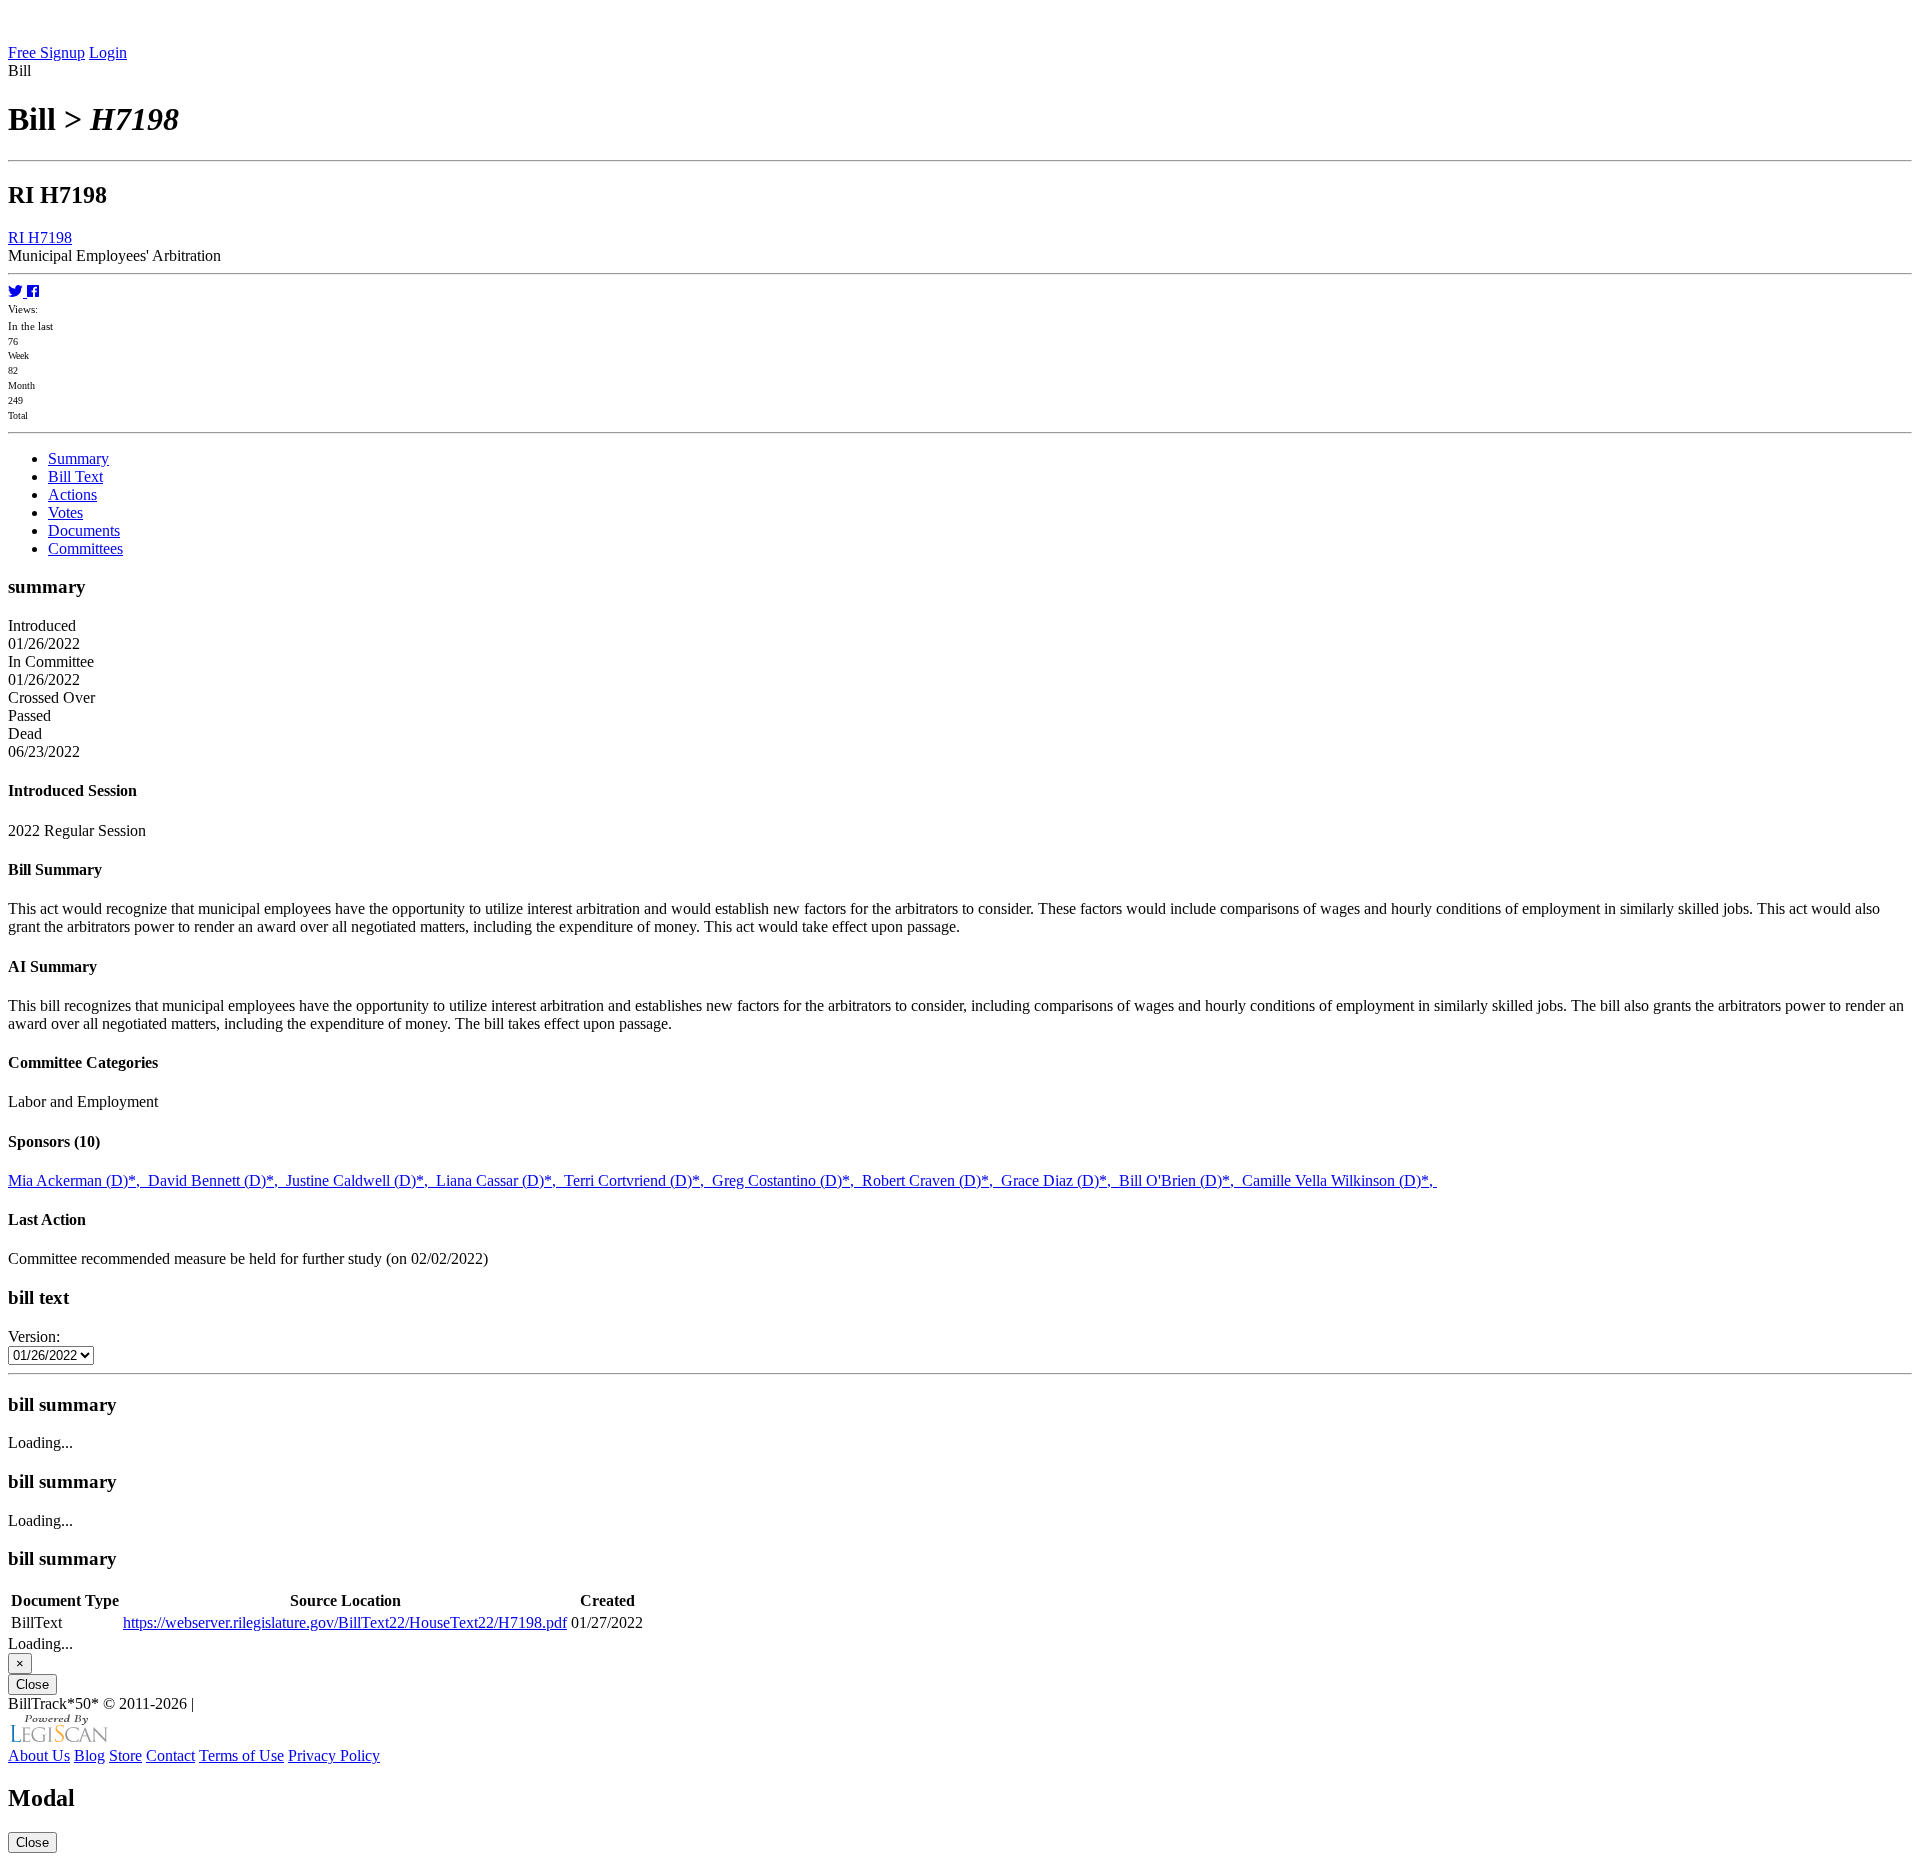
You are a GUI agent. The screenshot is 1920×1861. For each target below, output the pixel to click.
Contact (170, 1755)
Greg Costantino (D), (787, 1180)
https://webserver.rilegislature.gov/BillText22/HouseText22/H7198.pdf (345, 1622)
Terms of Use (241, 1755)
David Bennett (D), (217, 1180)
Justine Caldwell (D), (361, 1180)
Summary (78, 458)
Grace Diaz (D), (1060, 1180)
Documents (84, 530)
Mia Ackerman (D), (78, 1180)
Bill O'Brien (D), (1180, 1180)
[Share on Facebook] (33, 291)
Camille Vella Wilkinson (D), (1339, 1180)
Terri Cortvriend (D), (638, 1180)
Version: (34, 1336)
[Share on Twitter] (17, 291)
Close (32, 1684)
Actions (72, 494)
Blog (89, 1755)
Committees (85, 548)
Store (125, 1755)
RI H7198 (40, 237)
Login (108, 52)
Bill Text (75, 476)
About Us (39, 1755)
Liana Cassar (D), (500, 1180)
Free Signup (46, 52)
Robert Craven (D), (931, 1180)
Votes (65, 512)
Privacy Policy (334, 1755)
